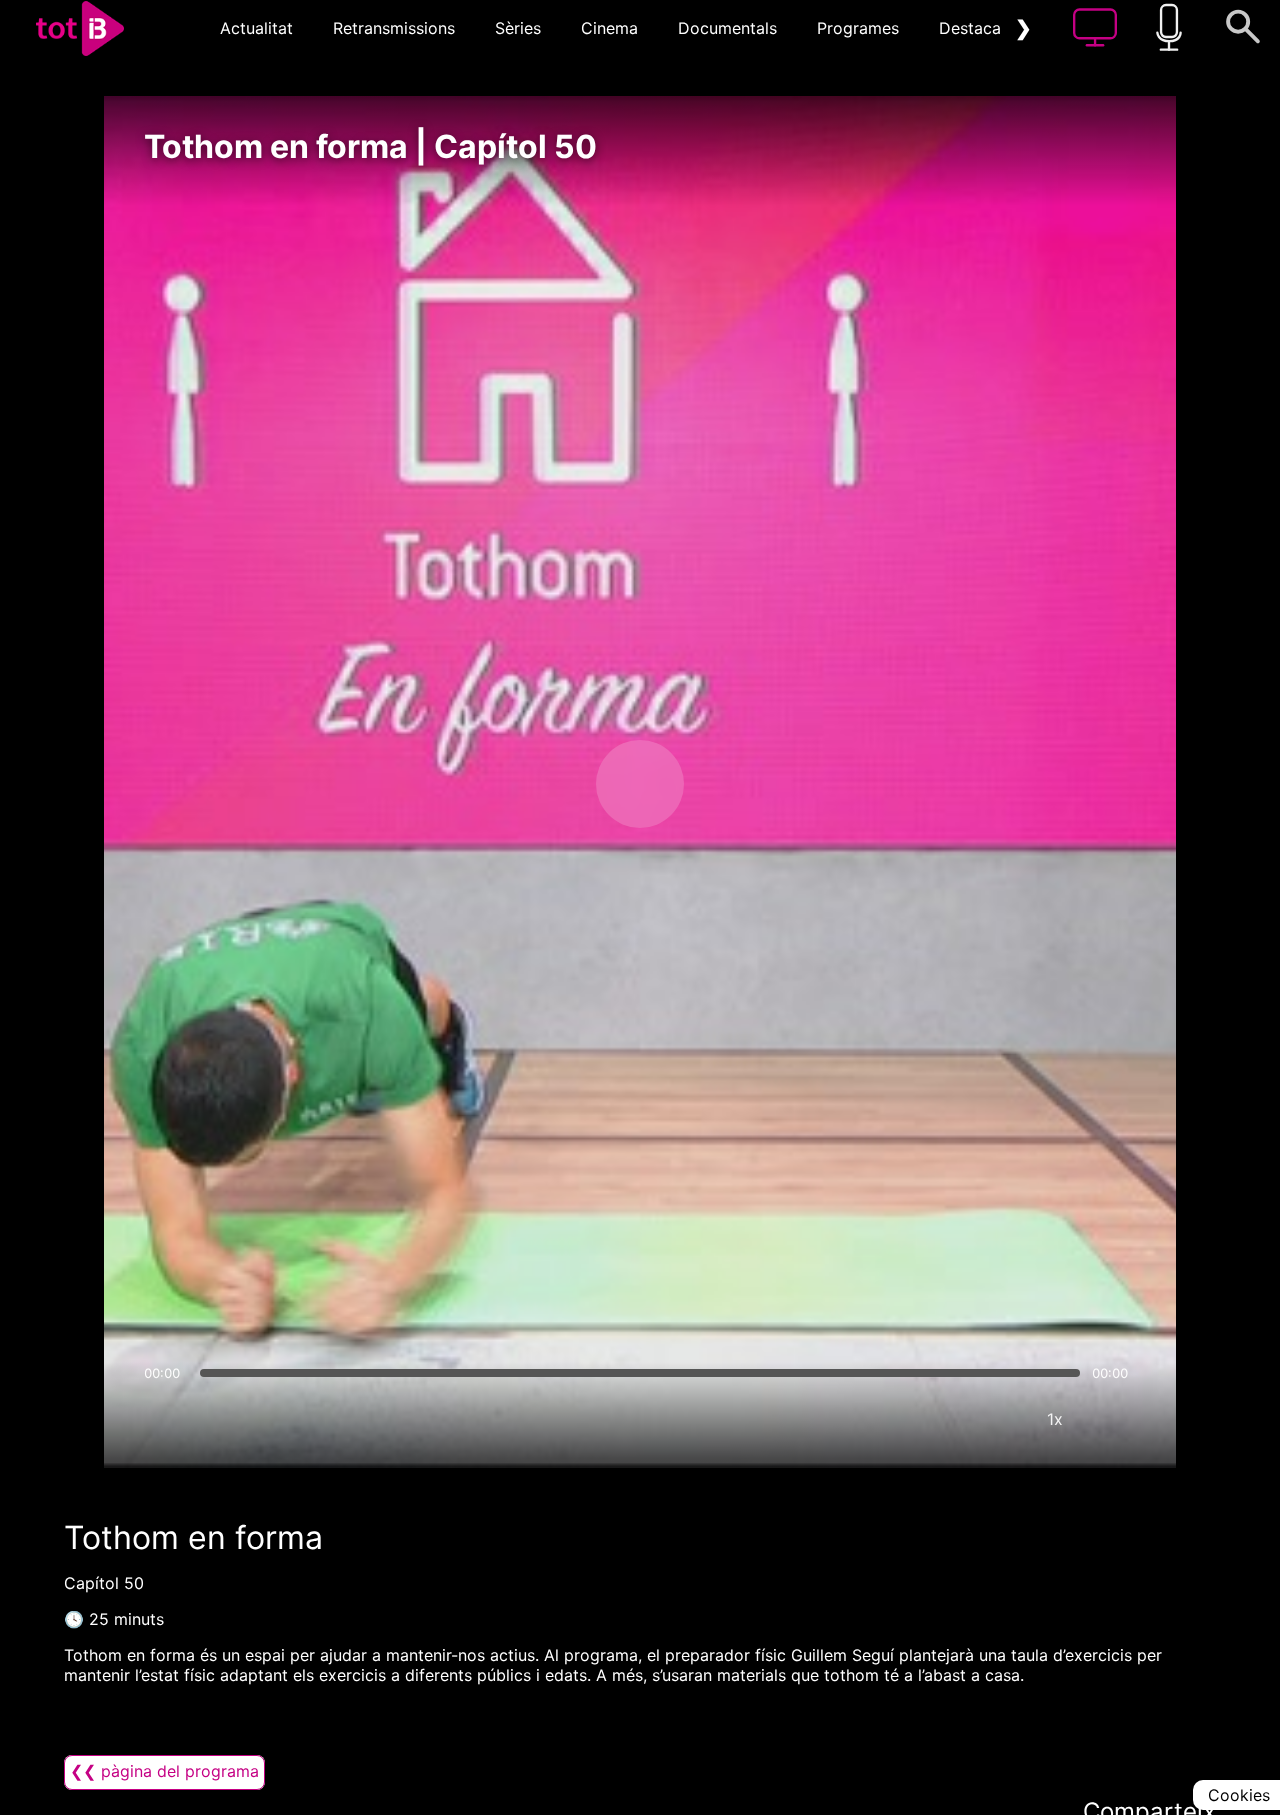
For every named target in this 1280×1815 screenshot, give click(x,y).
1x (1055, 1419)
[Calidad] (995, 1419)
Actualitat (256, 28)
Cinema (609, 28)
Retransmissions (394, 28)
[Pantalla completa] (1115, 1419)
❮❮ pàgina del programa (164, 1771)
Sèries (518, 28)
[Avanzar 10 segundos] (745, 784)
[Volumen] (165, 1419)
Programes (858, 28)
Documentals (727, 28)
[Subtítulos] (935, 1419)
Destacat (973, 28)
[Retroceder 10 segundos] (535, 784)
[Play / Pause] (640, 784)
